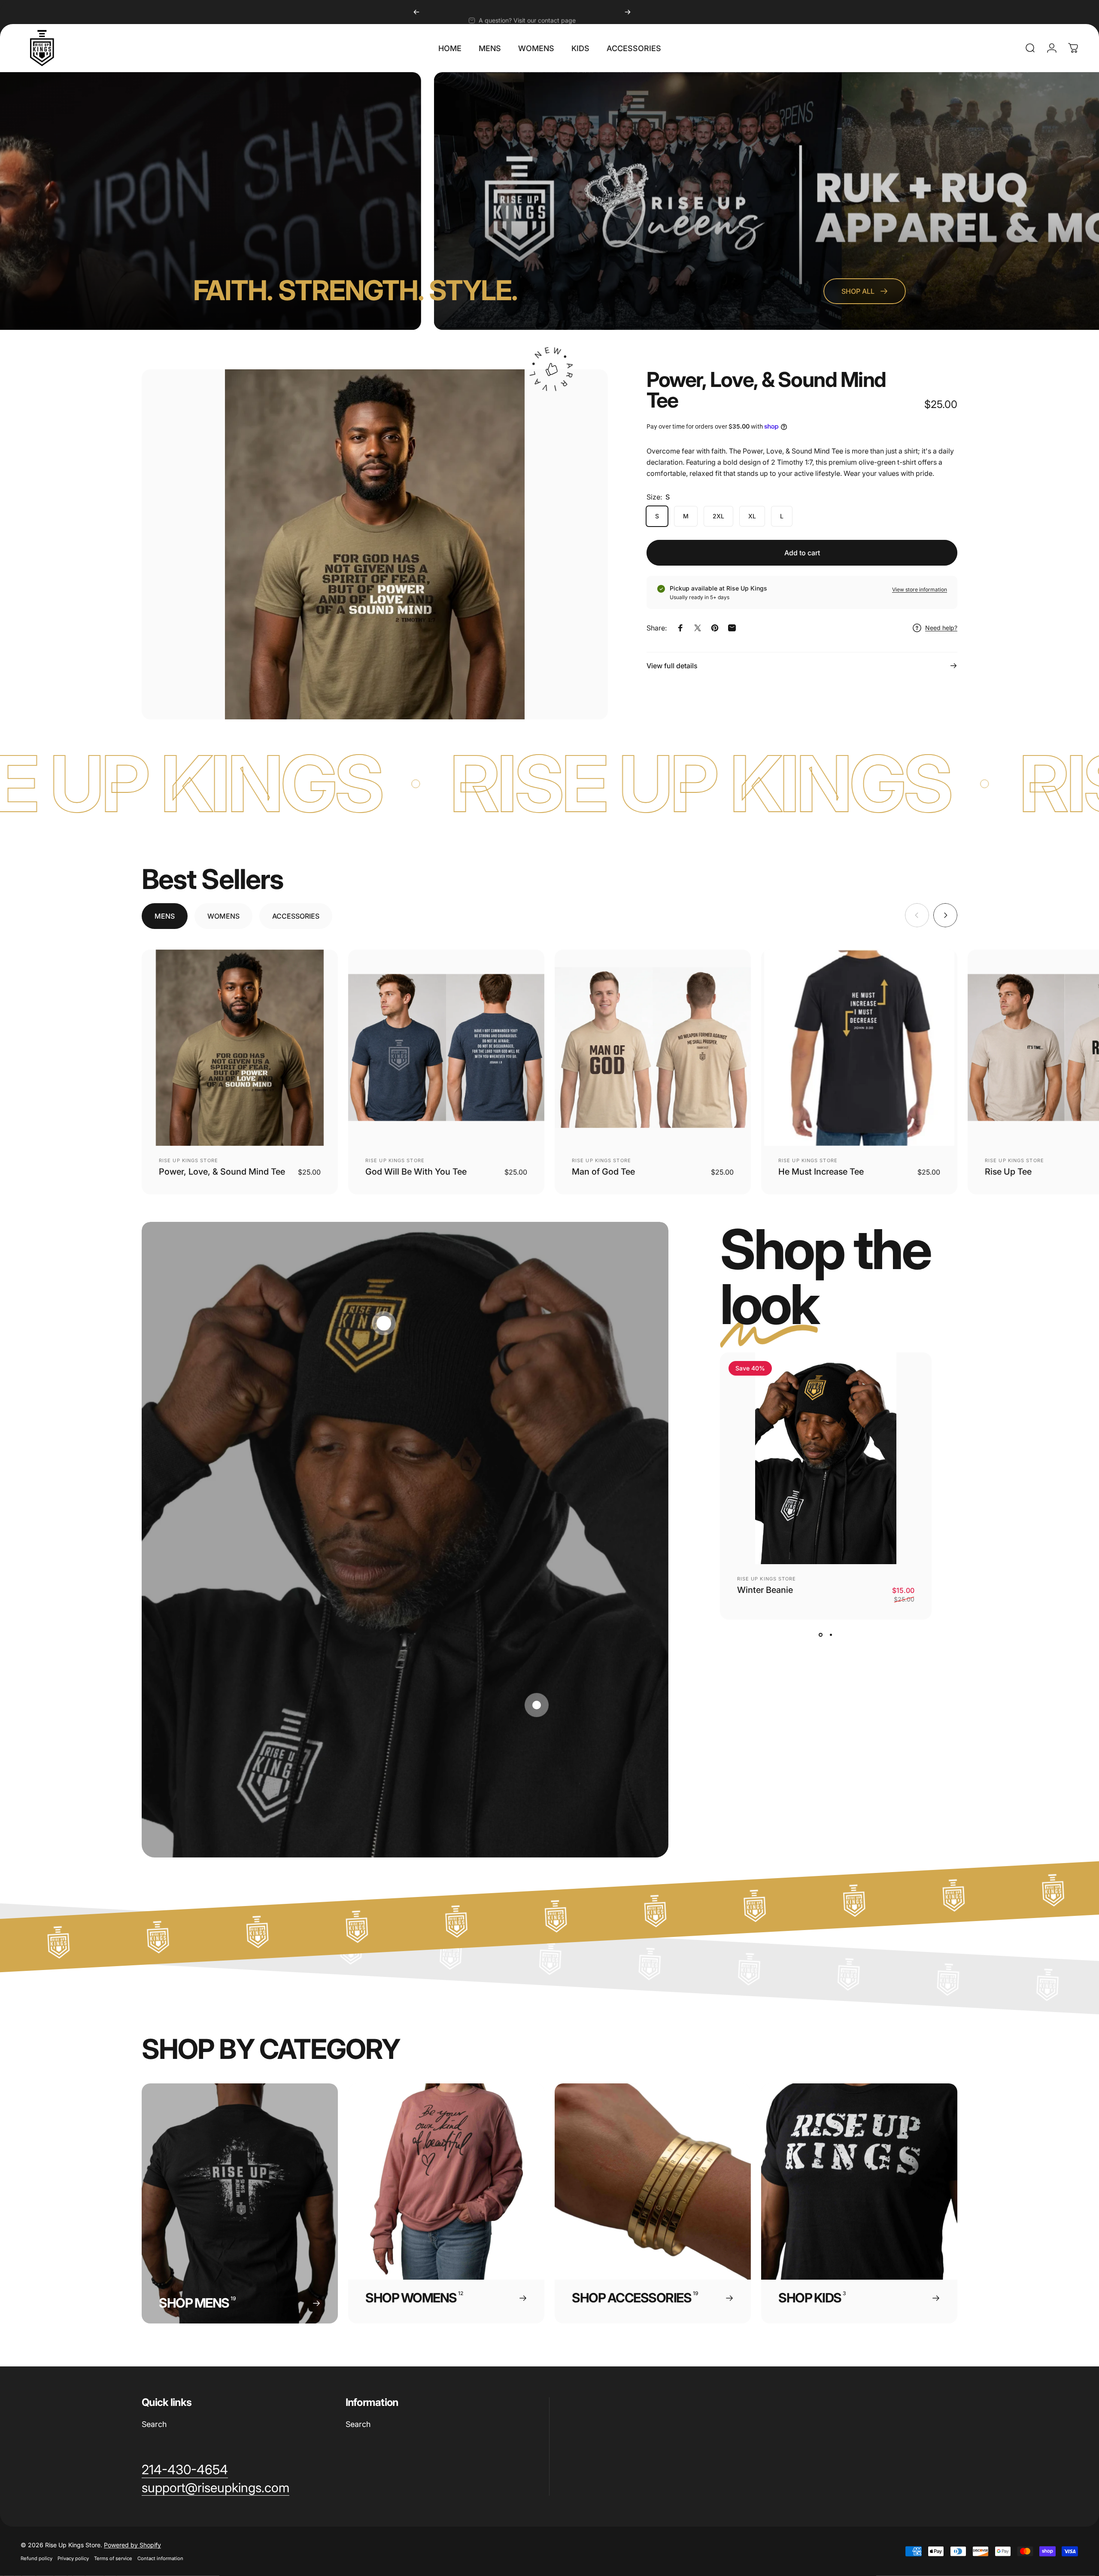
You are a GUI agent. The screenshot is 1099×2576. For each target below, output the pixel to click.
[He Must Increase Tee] (859, 1048)
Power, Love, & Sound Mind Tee (222, 1172)
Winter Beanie (765, 1590)
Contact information (160, 2558)
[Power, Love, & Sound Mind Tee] (240, 1048)
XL (752, 516)
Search (154, 2424)
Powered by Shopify (132, 2545)
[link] (185, 2470)
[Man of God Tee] (653, 1048)
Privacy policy (73, 2558)
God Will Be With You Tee (416, 1172)
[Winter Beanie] (826, 1458)
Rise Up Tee (1008, 1172)
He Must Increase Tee (821, 1172)
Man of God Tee (603, 1172)
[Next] (628, 12)
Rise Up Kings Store (188, 1160)
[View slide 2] (831, 1635)
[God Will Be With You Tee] (446, 1048)
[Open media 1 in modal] (375, 544)
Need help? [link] (941, 628)
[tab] (165, 916)
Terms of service (113, 2558)
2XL (718, 516)
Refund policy (36, 2558)
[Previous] (416, 12)
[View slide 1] (820, 1635)
